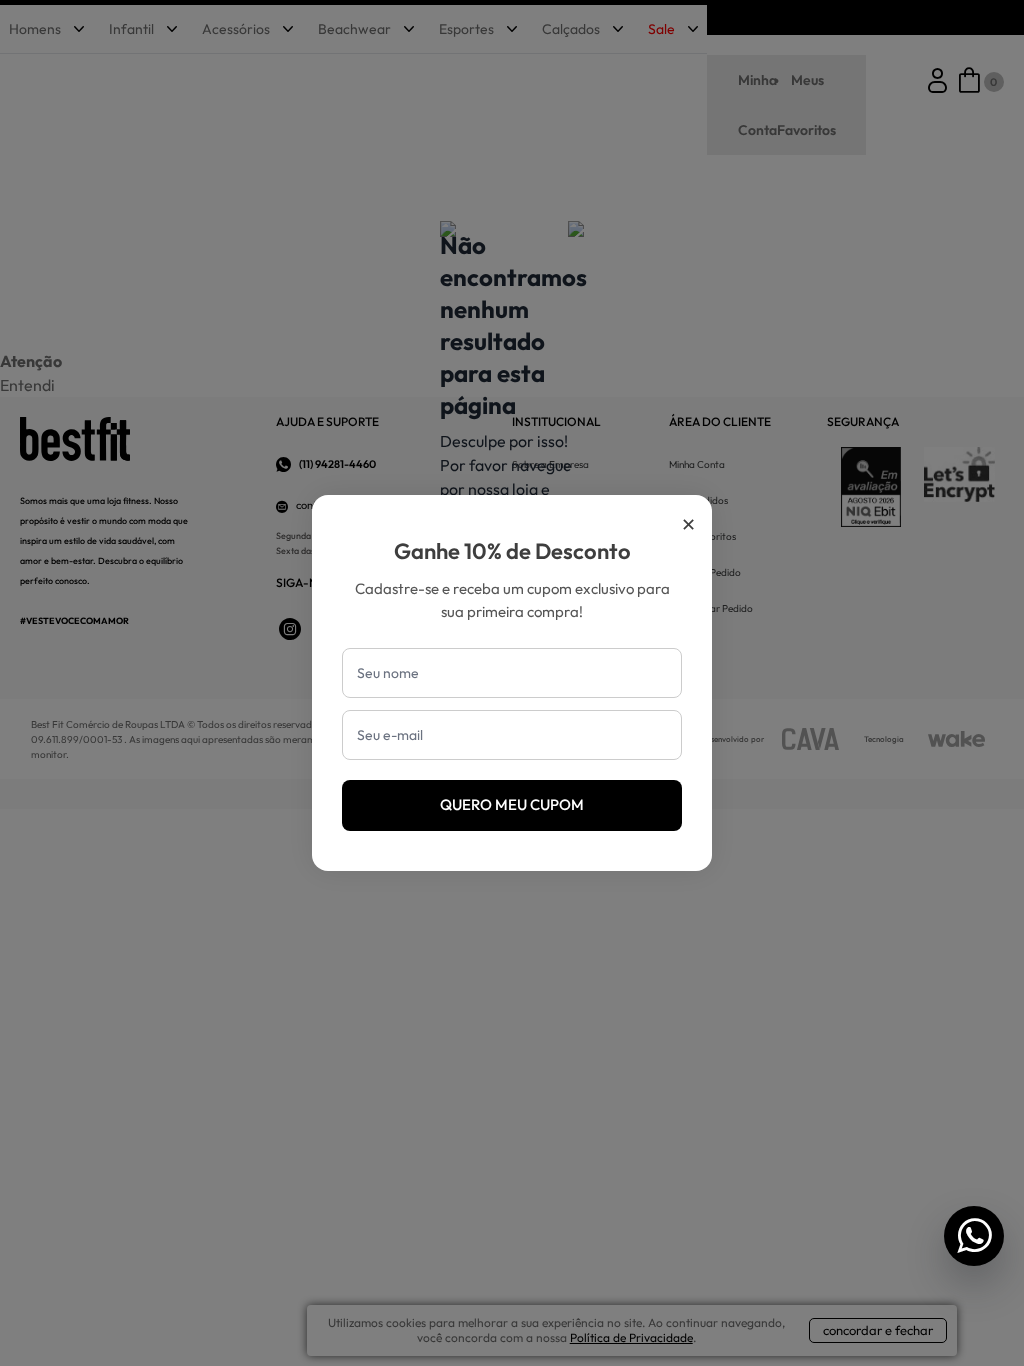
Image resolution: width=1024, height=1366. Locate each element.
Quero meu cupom (512, 804)
